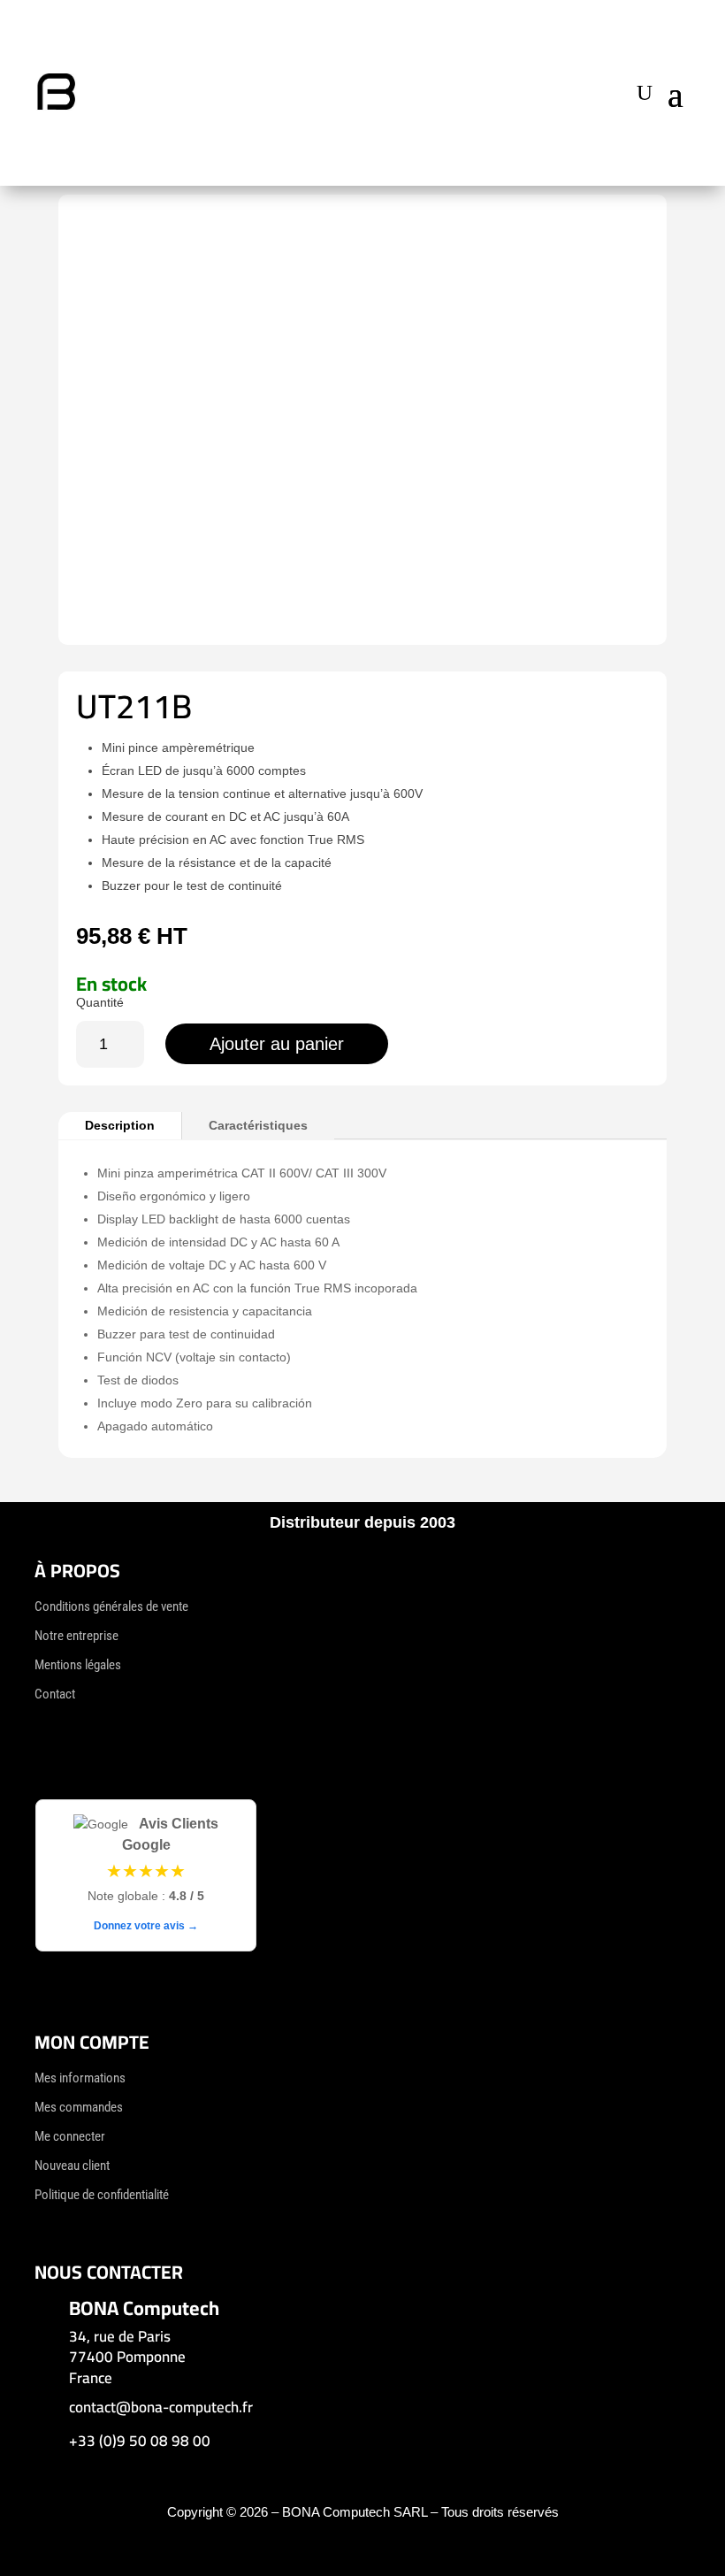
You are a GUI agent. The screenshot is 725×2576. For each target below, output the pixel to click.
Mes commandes (79, 2107)
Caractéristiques (258, 1125)
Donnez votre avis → (146, 1926)
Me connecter (70, 2136)
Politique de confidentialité (102, 2195)
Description (120, 1125)
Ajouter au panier (277, 1044)
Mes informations (80, 2078)
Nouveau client (72, 2166)
